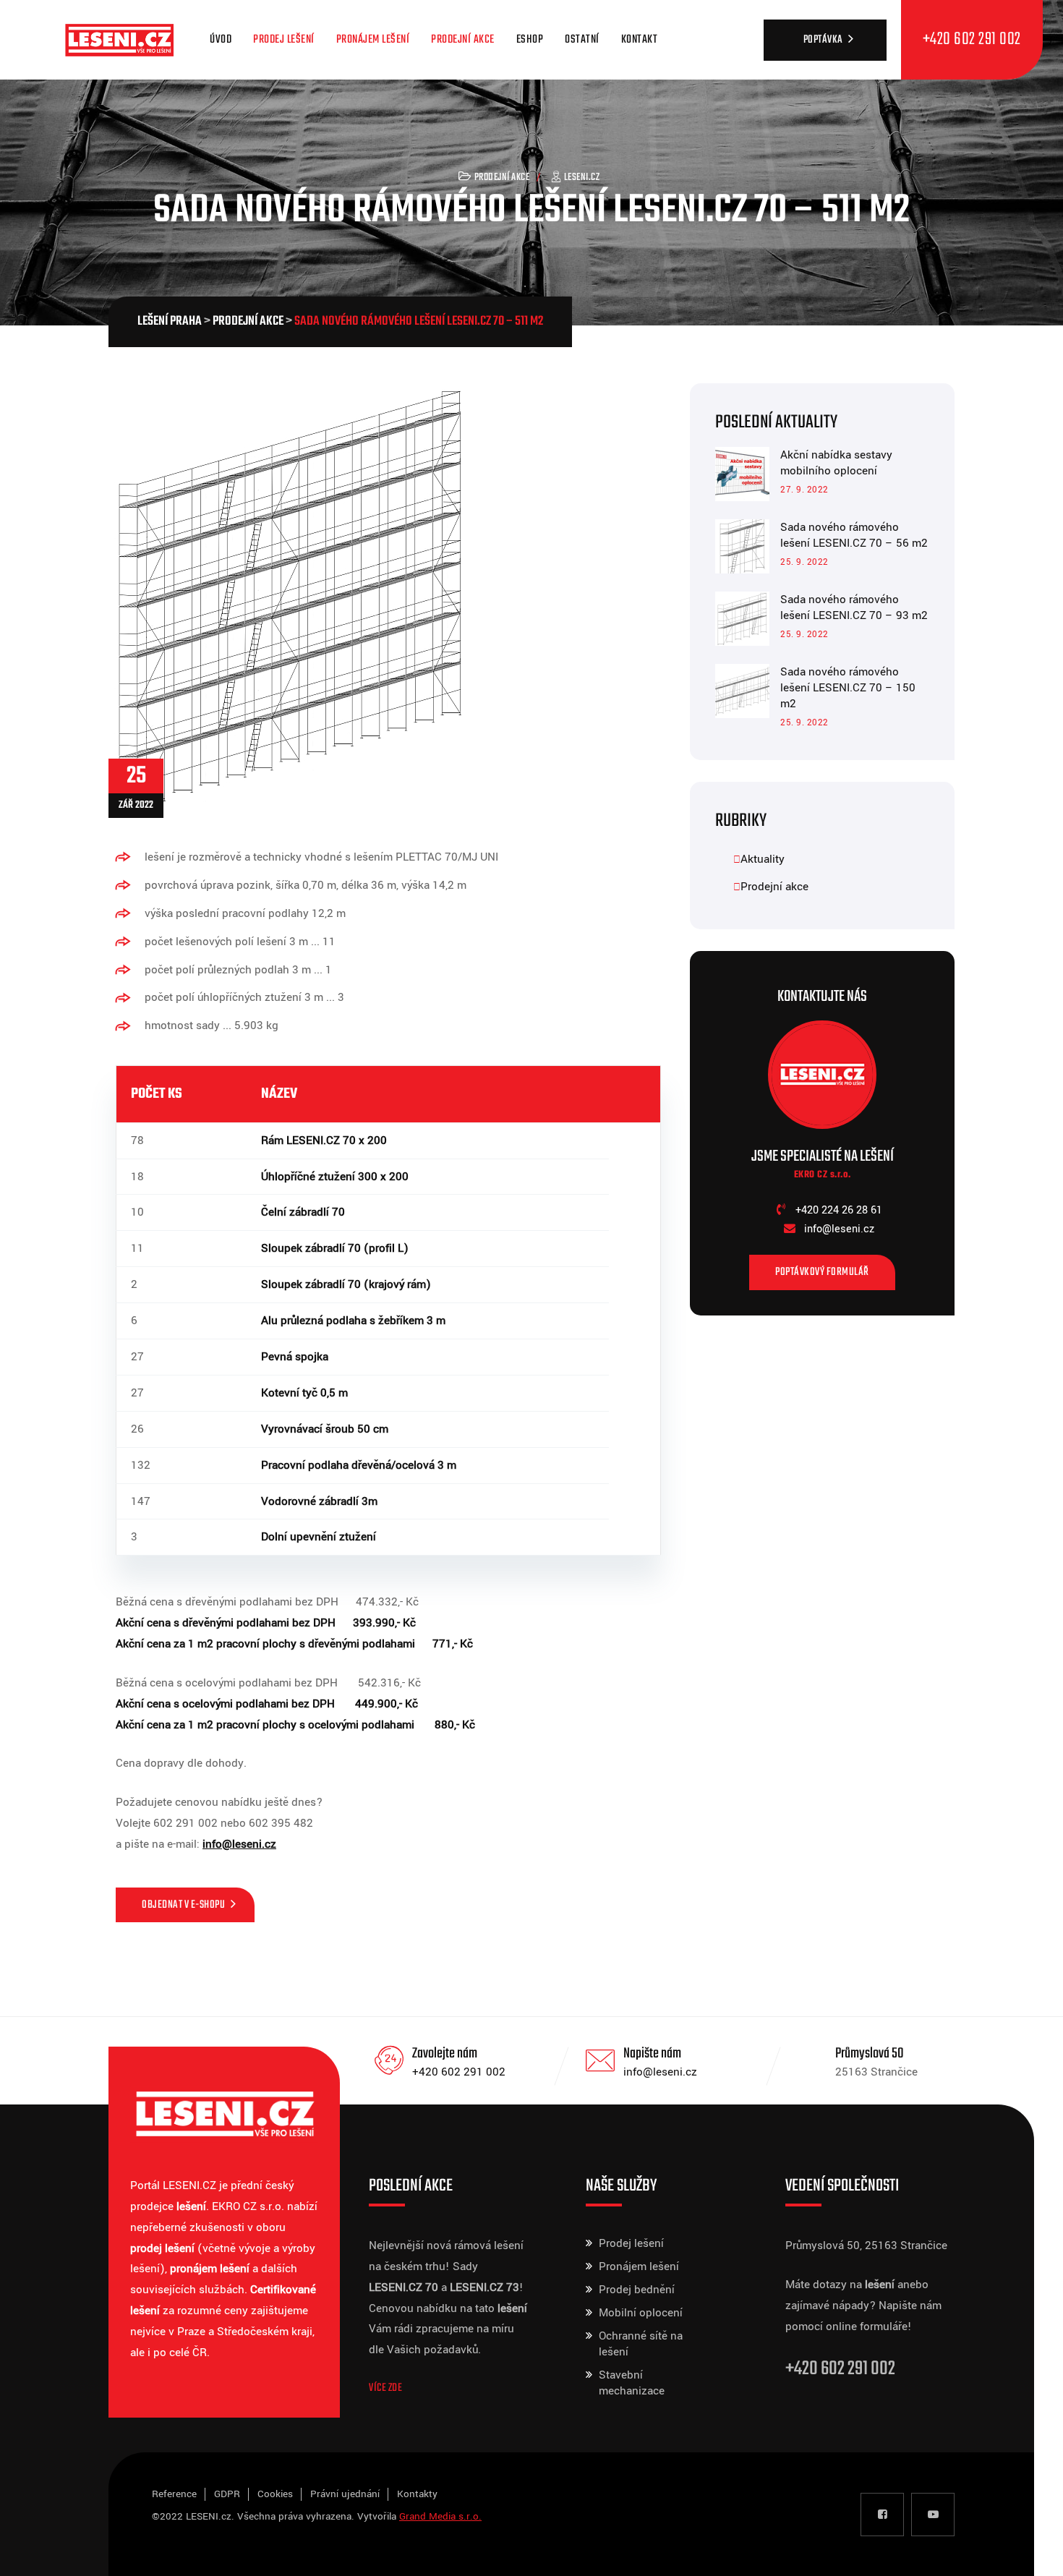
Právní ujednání (345, 2494)
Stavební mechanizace (632, 2383)
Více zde (385, 2388)
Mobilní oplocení (641, 2313)
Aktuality (763, 859)
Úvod (221, 40)
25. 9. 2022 (804, 562)
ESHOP (530, 40)
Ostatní (582, 40)
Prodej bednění (637, 2290)
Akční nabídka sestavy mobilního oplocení (836, 463)
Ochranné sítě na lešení (641, 2344)
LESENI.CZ (582, 178)
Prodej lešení (284, 40)
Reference (174, 2494)
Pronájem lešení (373, 40)
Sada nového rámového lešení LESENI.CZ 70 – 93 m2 (854, 607)
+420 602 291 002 (459, 2072)
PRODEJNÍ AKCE (463, 40)
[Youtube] (933, 2515)
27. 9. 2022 (804, 490)
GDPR (227, 2494)
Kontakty (417, 2494)
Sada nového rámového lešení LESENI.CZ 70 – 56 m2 (854, 535)
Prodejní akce (502, 178)
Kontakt (640, 40)
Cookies (275, 2494)
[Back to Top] (1032, 2552)
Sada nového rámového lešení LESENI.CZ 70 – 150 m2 (848, 688)
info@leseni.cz (660, 2072)
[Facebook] (882, 2515)
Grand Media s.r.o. (440, 2516)
